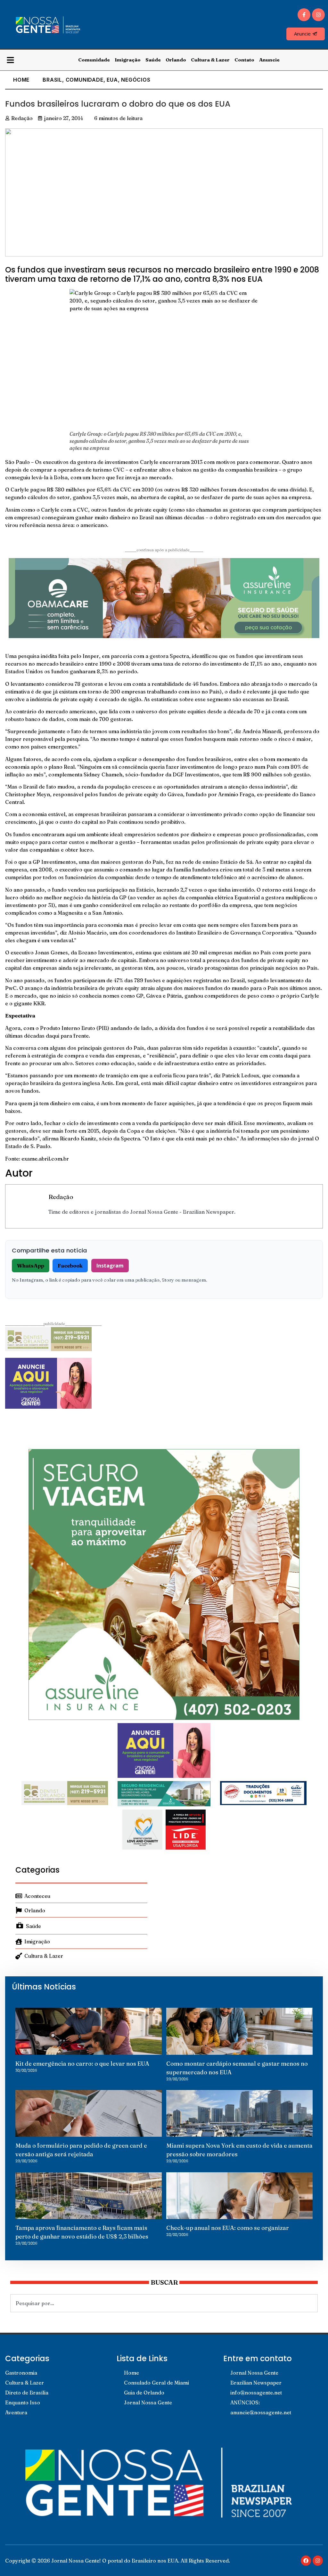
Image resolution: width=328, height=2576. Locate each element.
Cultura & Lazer (210, 60)
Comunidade (94, 60)
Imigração (128, 60)
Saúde (153, 60)
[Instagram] (318, 15)
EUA (112, 80)
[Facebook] (306, 2561)
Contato (244, 60)
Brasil (52, 80)
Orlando (176, 60)
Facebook (70, 1266)
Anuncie (269, 60)
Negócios (136, 80)
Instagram (110, 1266)
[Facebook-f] (304, 15)
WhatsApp (31, 1266)
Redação (61, 1197)
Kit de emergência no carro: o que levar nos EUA (82, 2064)
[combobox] (164, 2303)
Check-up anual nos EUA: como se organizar (228, 2228)
